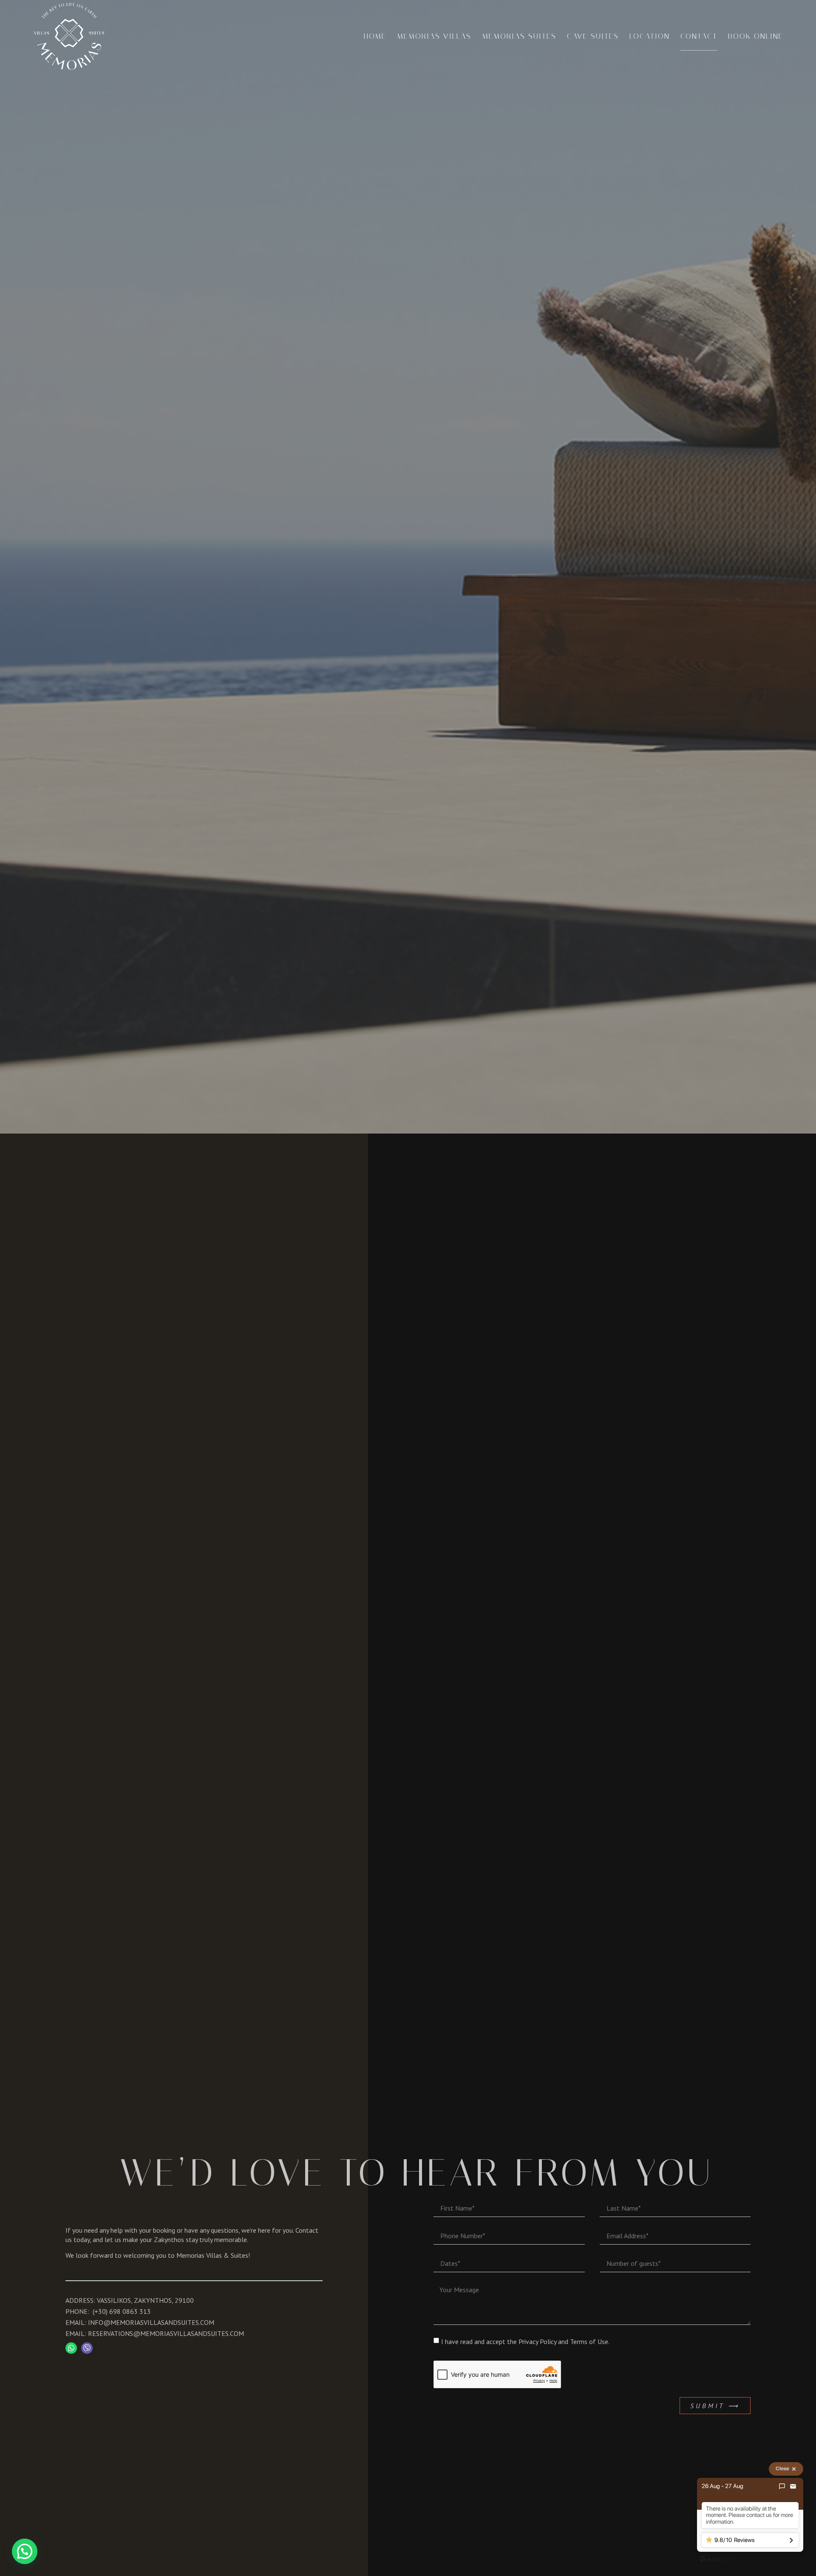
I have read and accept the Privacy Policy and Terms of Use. (525, 2341)
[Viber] (87, 2348)
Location (650, 36)
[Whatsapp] (71, 2348)
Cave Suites (593, 36)
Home (375, 36)
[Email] (793, 2486)
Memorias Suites (519, 36)
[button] (25, 2551)
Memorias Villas (434, 36)
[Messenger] (782, 2486)
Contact (699, 36)
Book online (756, 36)
